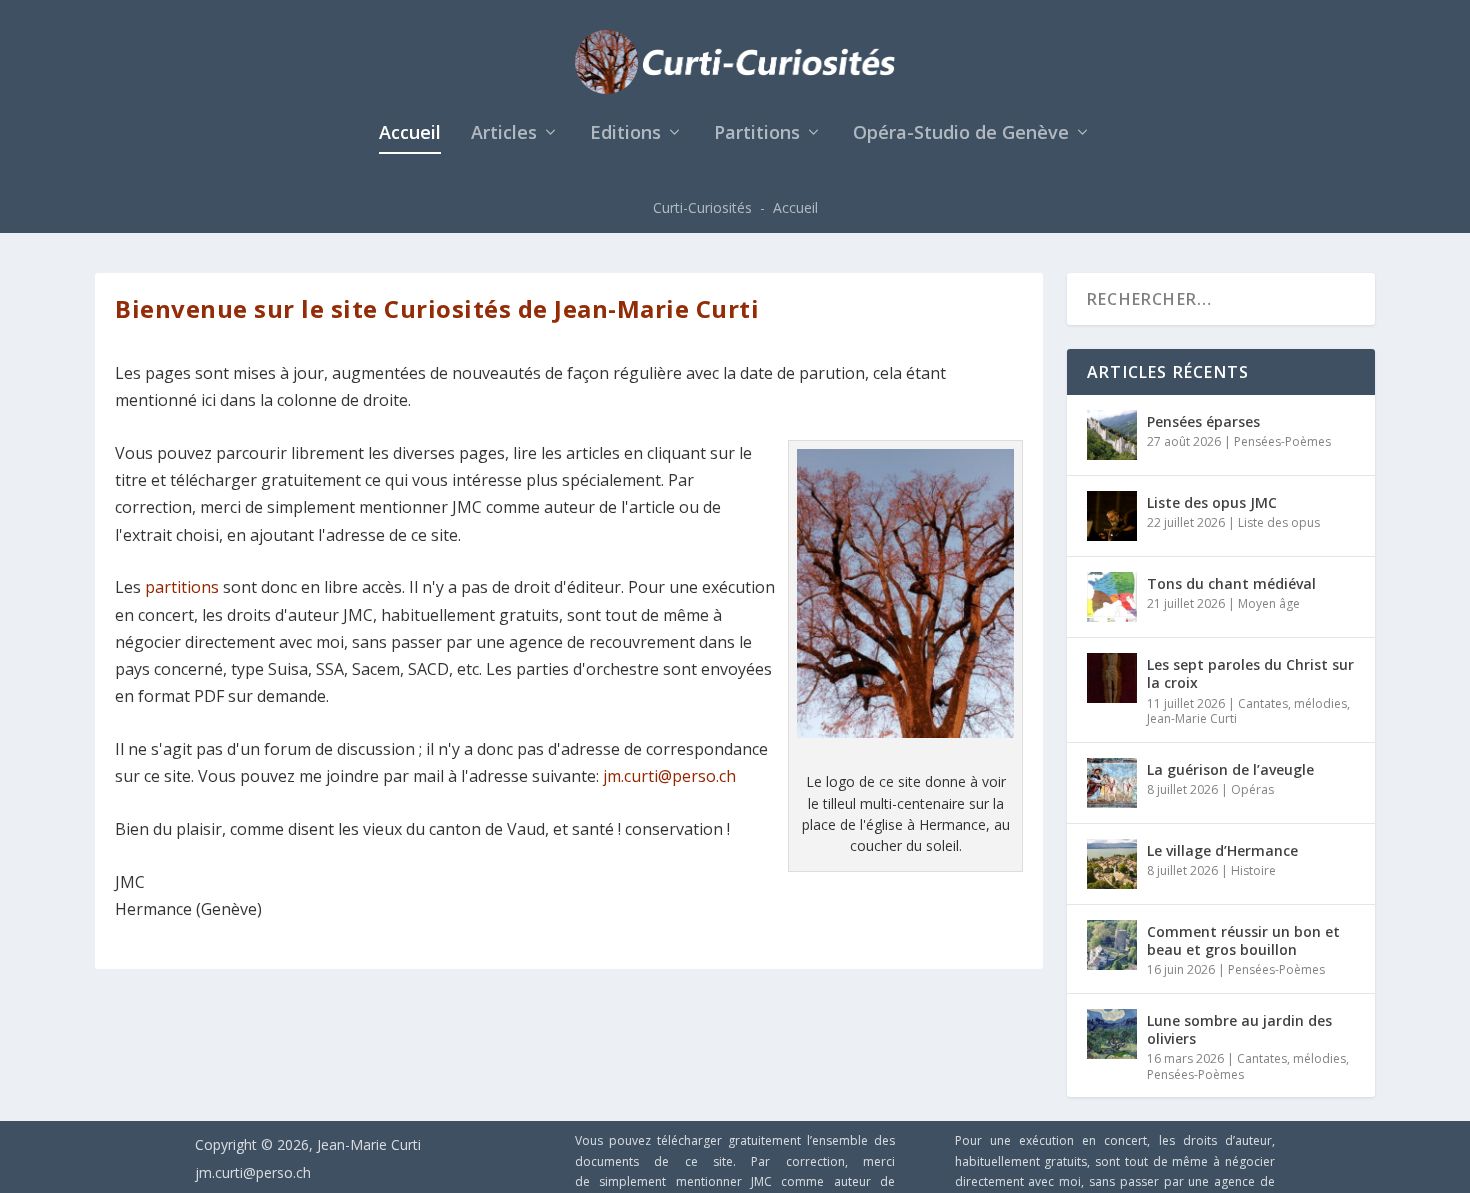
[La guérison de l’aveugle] (1112, 783)
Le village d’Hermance (1222, 850)
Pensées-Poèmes (1282, 441)
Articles (504, 134)
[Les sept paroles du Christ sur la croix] (1112, 678)
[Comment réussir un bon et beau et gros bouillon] (1112, 945)
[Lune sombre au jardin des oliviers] (1112, 1034)
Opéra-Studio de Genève (961, 134)
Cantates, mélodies (1292, 703)
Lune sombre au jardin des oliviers (1239, 1029)
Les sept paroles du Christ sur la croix (1250, 673)
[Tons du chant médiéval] (1112, 597)
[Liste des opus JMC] (1112, 516)
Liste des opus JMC (1212, 502)
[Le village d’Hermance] (1112, 864)
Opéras (1252, 789)
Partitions (757, 134)
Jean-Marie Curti (1192, 718)
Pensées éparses (1203, 421)
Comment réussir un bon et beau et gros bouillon (1243, 940)
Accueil (410, 134)
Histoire (1253, 870)
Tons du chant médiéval (1231, 583)
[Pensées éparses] (1112, 435)
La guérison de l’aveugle (1230, 769)
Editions (625, 134)
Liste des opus (1279, 522)
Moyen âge (1269, 603)
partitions (182, 587)
